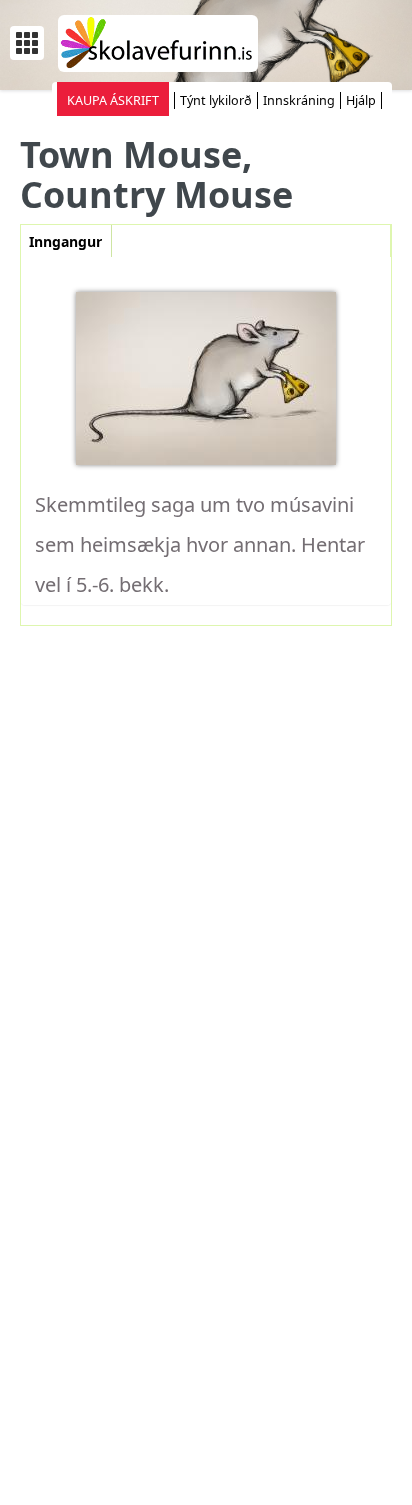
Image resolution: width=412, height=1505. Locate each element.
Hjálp (361, 100)
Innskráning (299, 100)
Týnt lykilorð (216, 100)
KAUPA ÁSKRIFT (113, 100)
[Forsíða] (158, 41)
